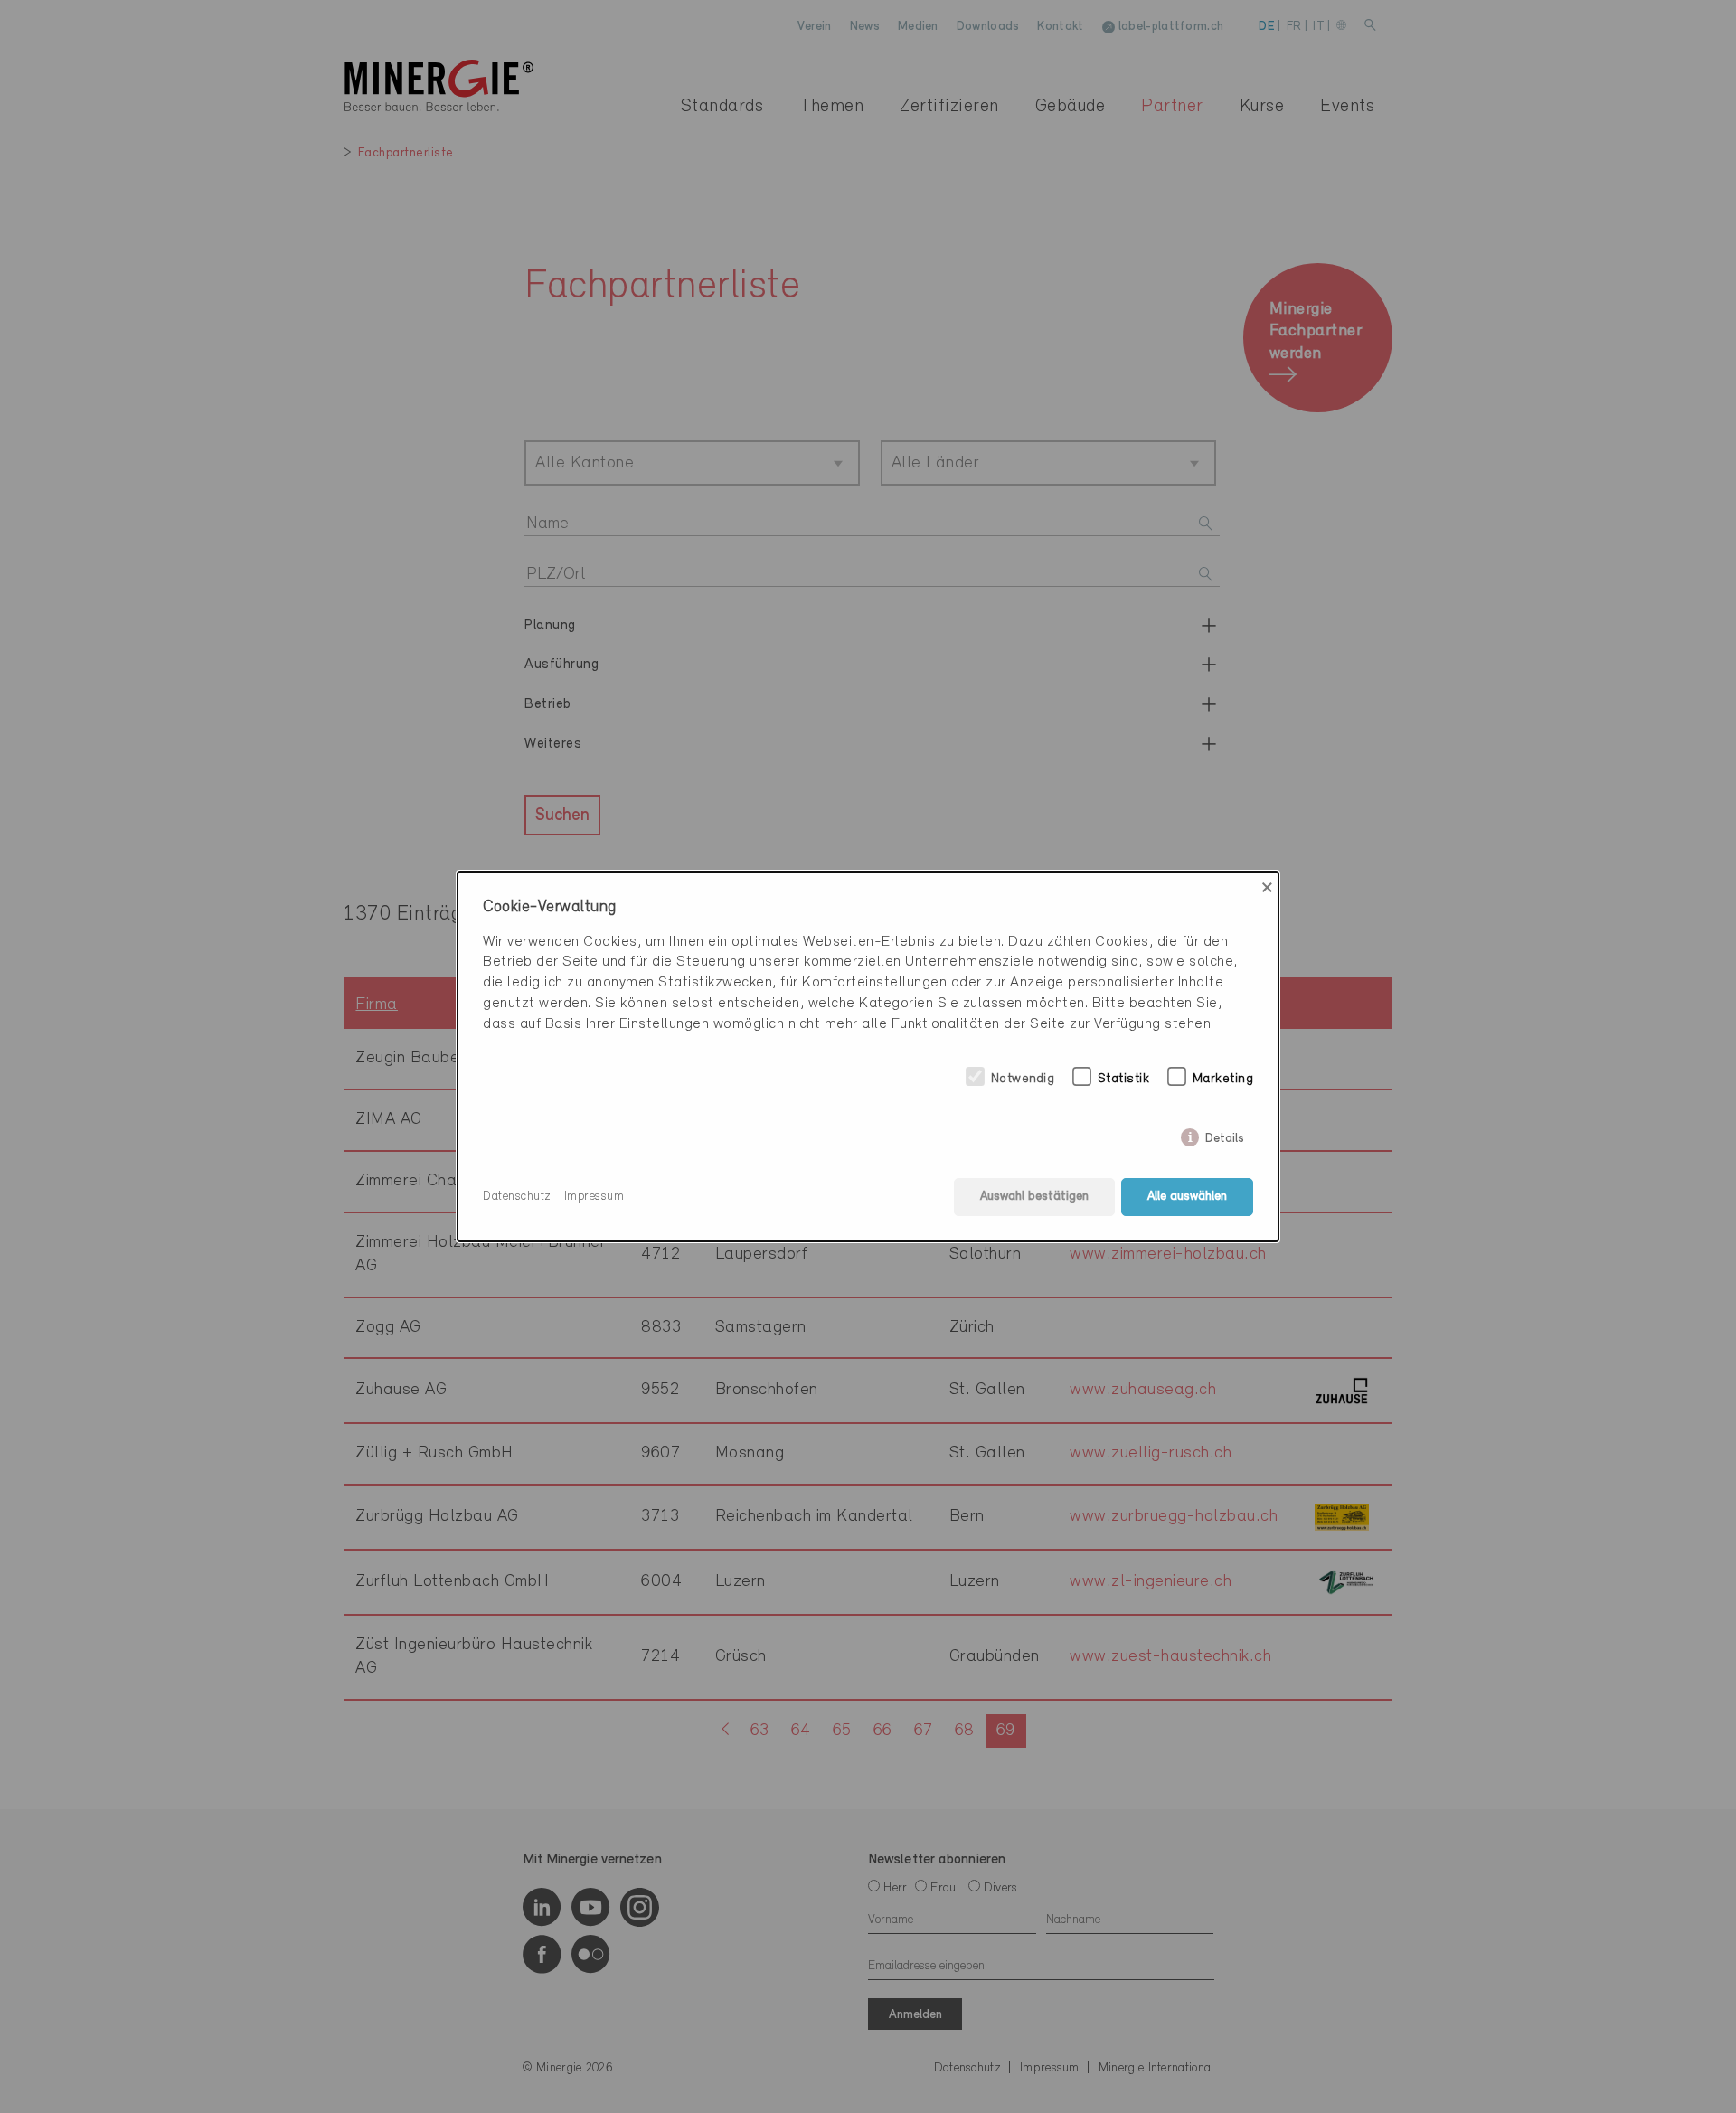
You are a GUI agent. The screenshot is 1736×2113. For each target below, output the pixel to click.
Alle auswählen (1187, 1197)
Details (1225, 1135)
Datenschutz (517, 1197)
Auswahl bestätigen (1034, 1197)
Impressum (594, 1197)
